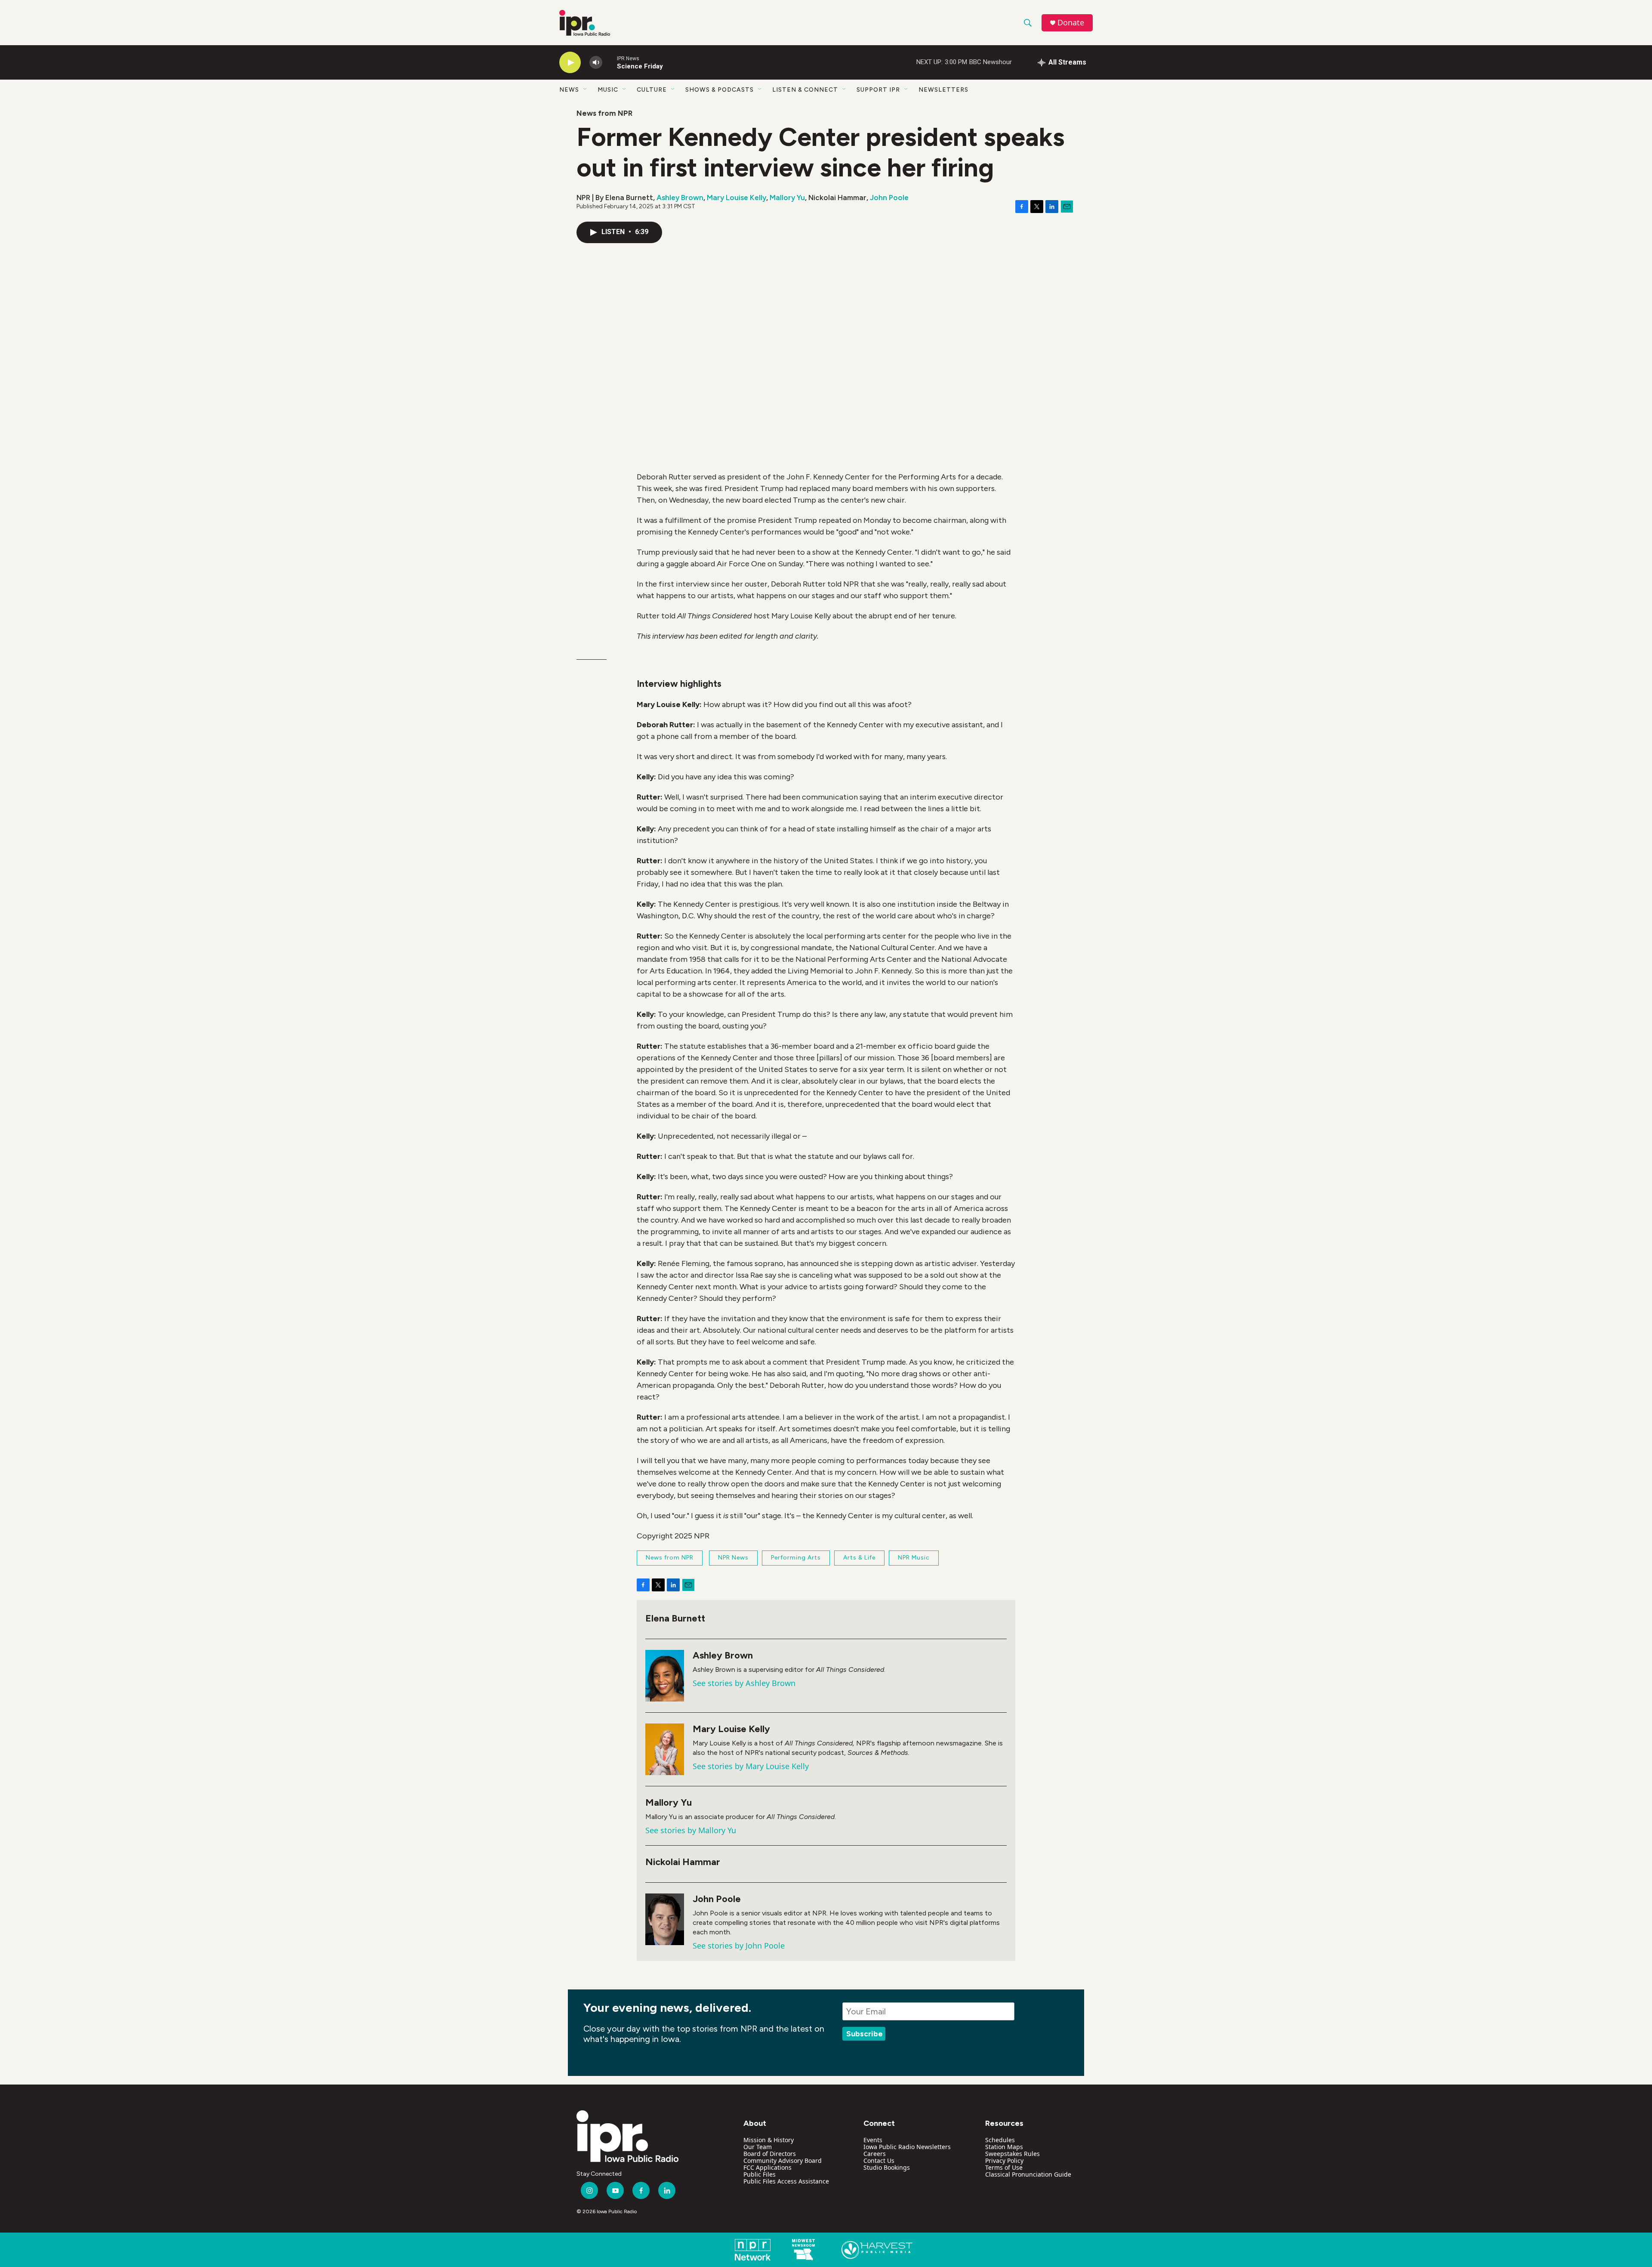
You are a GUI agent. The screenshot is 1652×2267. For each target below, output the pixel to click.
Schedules (1000, 2140)
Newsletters (943, 90)
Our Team (758, 2147)
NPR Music (914, 1558)
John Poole (889, 198)
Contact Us (879, 2160)
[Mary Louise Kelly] (665, 1749)
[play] (570, 63)
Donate (1071, 23)
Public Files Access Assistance (786, 2181)
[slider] (610, 62)
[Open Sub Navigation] (586, 90)
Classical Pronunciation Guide (1028, 2174)
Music (608, 90)
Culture (652, 90)
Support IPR (878, 90)
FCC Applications (767, 2167)
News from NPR (604, 113)
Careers (875, 2154)
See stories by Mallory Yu (691, 1830)
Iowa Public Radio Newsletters (907, 2147)
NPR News (733, 1558)
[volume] (596, 63)
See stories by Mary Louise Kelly (751, 1766)
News (569, 90)
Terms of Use (1004, 2167)
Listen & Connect (805, 90)
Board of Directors (770, 2154)
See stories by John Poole (739, 1946)
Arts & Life (859, 1558)
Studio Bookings (887, 2167)
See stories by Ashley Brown (744, 1683)
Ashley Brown (680, 198)
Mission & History (769, 2140)
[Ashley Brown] (665, 1676)
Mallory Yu (787, 198)
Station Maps (1004, 2147)
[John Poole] (665, 1919)
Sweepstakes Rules (1012, 2154)
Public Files (760, 2174)
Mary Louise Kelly (737, 198)
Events (873, 2140)
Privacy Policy (1004, 2160)
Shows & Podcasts (720, 90)
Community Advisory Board (783, 2160)
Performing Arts (796, 1558)
